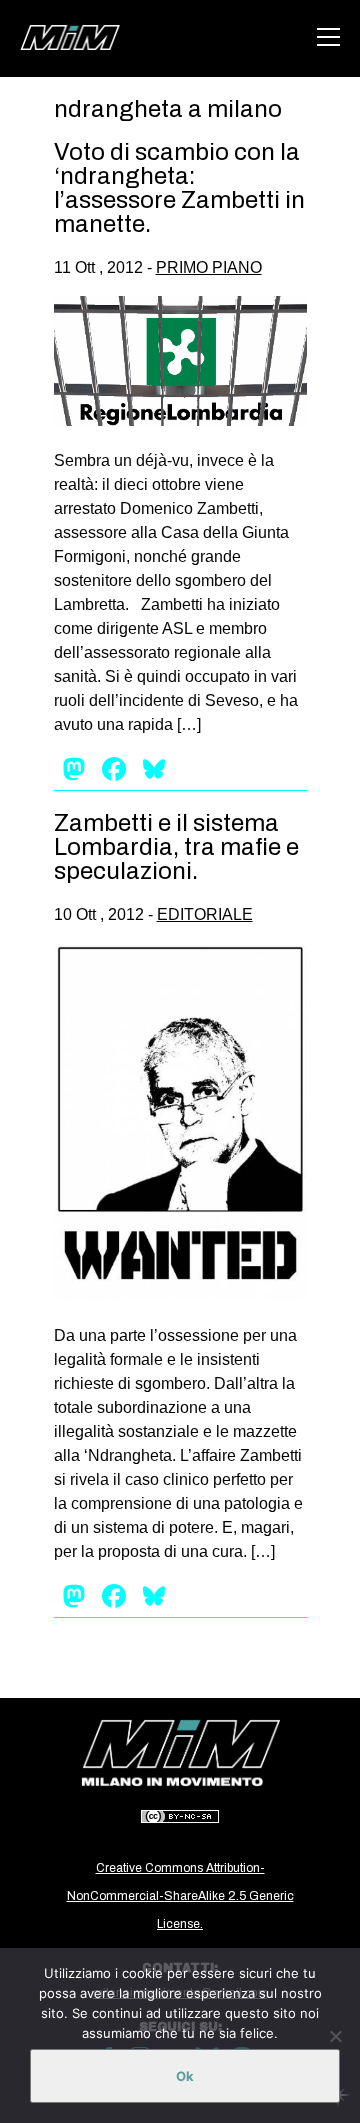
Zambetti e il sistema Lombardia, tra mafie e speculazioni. (176, 847)
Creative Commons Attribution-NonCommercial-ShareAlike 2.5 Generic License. (180, 1896)
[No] (335, 2036)
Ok (185, 2076)
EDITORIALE (205, 914)
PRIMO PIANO (209, 267)
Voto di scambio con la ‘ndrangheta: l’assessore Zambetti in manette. (179, 188)
